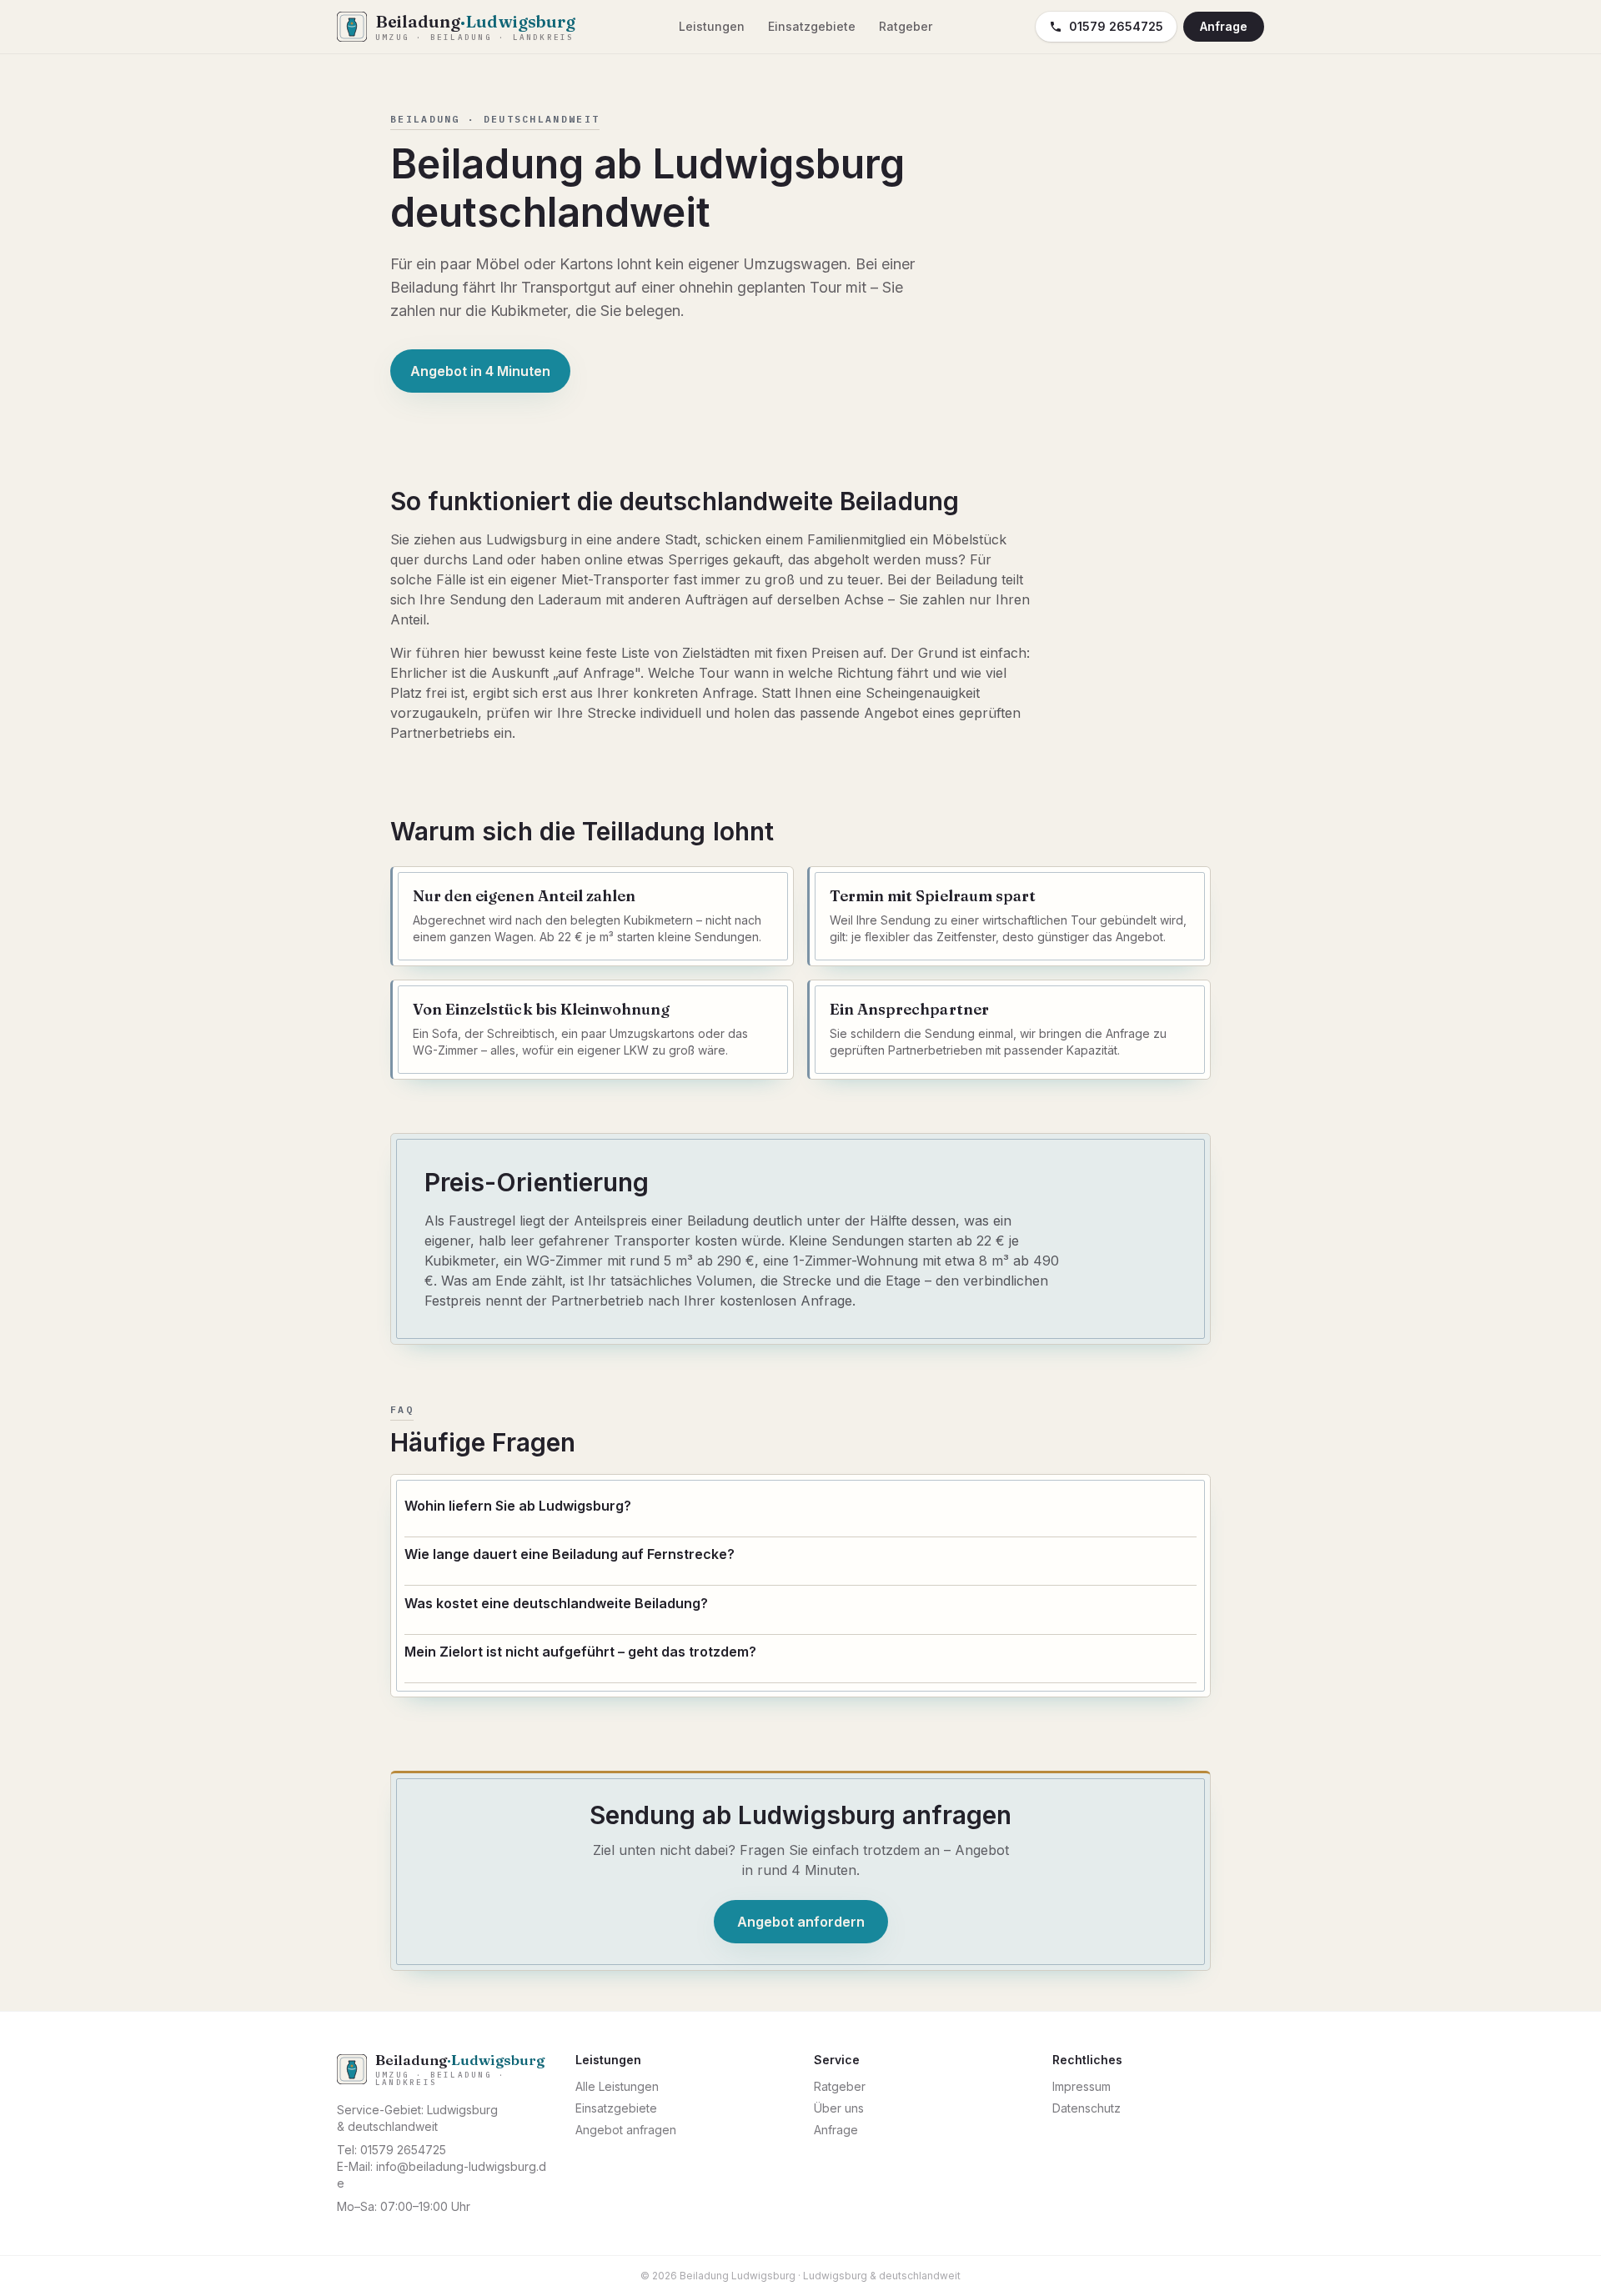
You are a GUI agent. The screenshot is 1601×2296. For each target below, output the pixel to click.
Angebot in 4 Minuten (480, 371)
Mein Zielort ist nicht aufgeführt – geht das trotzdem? (580, 1652)
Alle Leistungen (617, 2086)
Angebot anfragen (626, 2130)
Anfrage (1224, 26)
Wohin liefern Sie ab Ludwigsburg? (518, 1506)
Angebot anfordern (801, 1922)
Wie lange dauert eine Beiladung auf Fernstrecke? (570, 1554)
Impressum (1082, 2086)
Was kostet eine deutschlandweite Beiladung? (556, 1603)
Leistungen (712, 26)
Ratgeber (906, 26)
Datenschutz (1087, 2108)
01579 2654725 (1116, 26)
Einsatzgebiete (812, 26)
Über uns (839, 2108)
